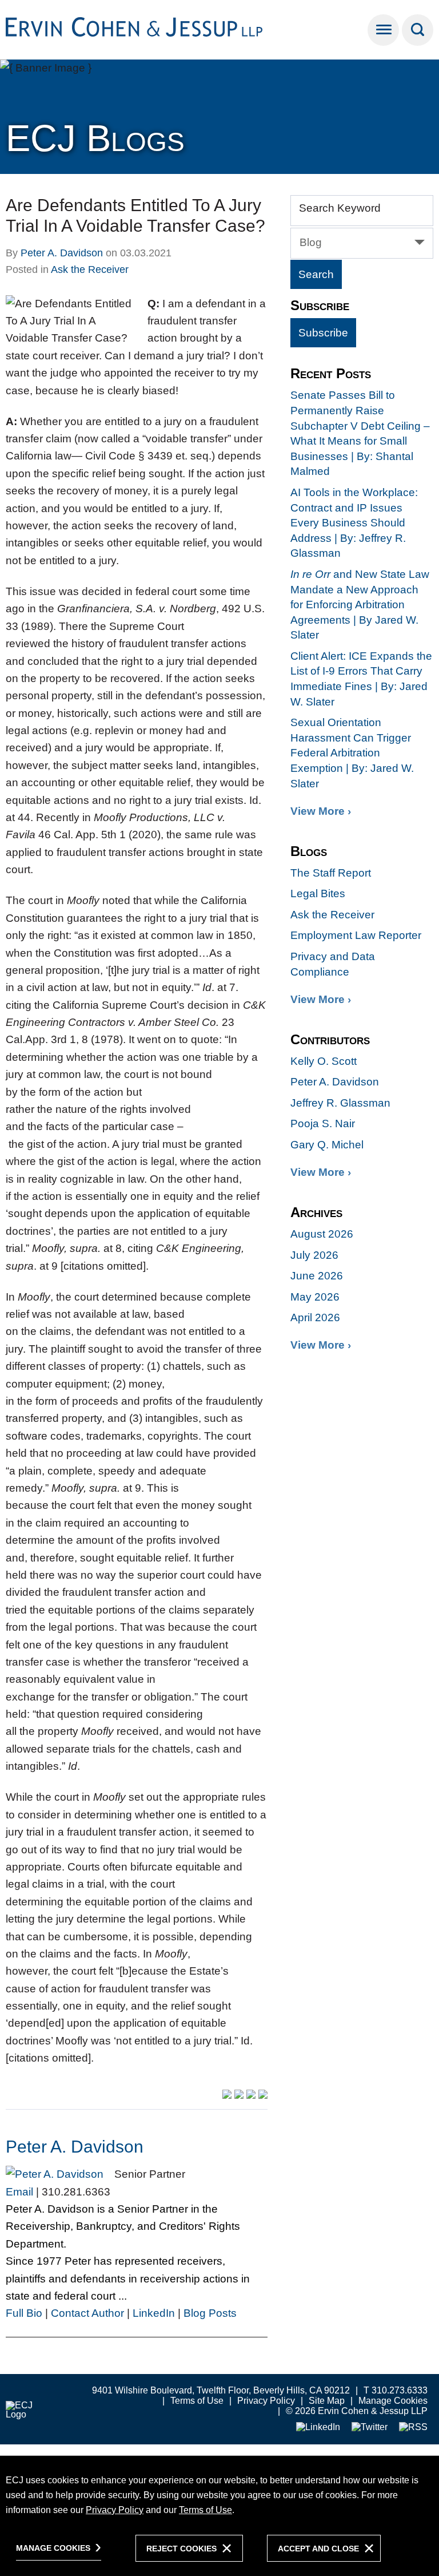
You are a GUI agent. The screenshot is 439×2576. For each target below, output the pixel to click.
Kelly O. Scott (324, 1061)
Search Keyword (340, 208)
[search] (418, 30)
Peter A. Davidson (62, 253)
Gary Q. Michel (327, 1145)
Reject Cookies (181, 2549)
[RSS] (413, 2428)
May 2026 (315, 1297)
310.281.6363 (76, 2192)
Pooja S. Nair (323, 1123)
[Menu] (383, 30)
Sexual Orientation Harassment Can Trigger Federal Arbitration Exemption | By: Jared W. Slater (352, 753)
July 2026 (314, 1255)
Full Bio (24, 2313)
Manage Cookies (393, 2401)
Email (19, 2192)
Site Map (327, 2401)
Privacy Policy (266, 2401)
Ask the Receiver (90, 270)
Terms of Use (197, 2401)
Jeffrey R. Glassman (340, 1103)
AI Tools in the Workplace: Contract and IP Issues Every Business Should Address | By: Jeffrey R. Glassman (354, 523)
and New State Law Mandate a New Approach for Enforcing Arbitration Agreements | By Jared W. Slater (360, 605)
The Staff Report (331, 873)
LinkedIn (154, 2313)
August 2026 (322, 1234)
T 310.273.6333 (396, 2390)
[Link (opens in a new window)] (318, 2428)
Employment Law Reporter (356, 935)
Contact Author (87, 2313)
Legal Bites (318, 893)
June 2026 (317, 1276)
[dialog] (219, 2516)
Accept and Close (318, 2549)
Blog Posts (210, 2313)
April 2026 (315, 1317)
